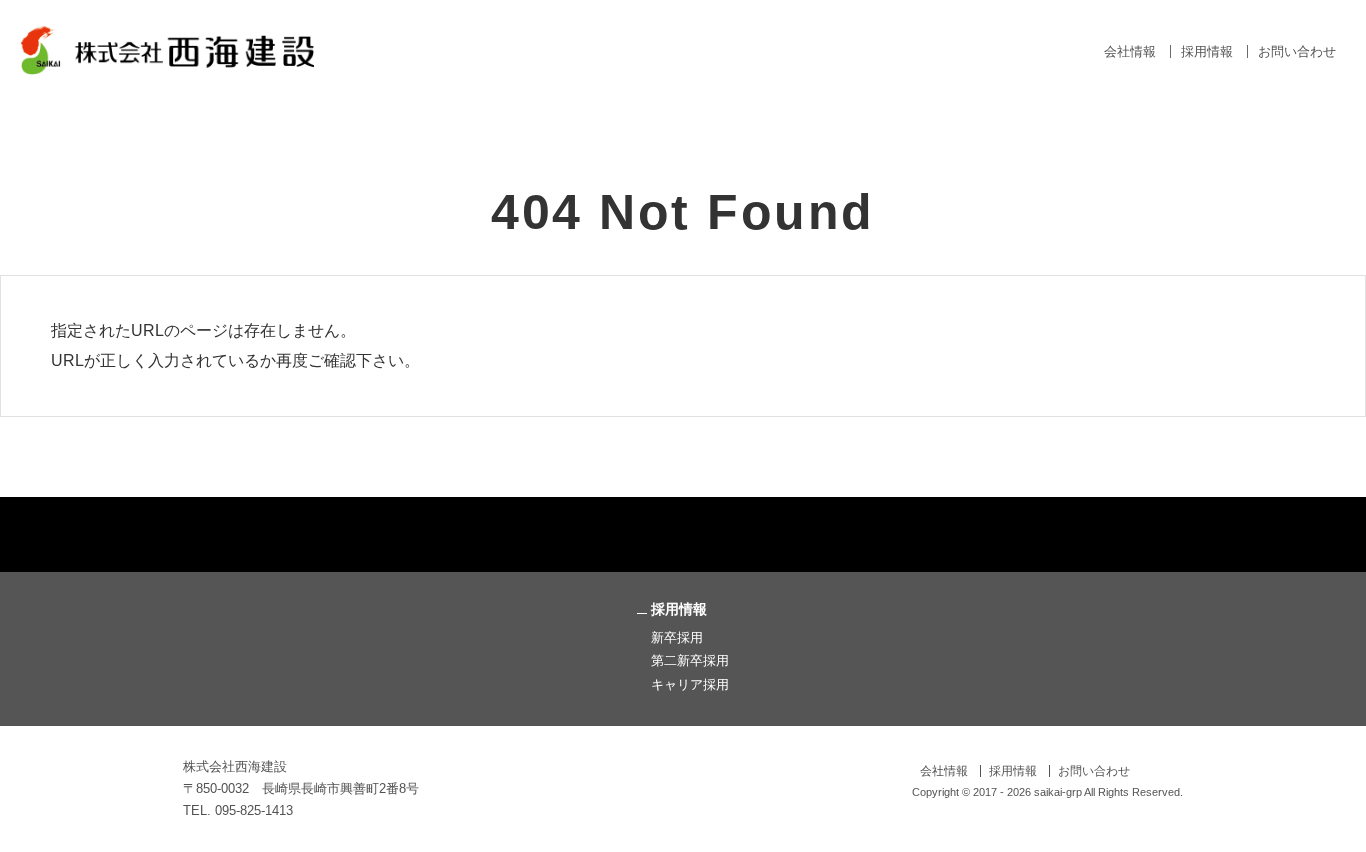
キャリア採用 (690, 684)
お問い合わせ (1297, 51)
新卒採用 (677, 637)
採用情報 (1207, 51)
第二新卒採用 (690, 660)
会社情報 (1130, 51)
